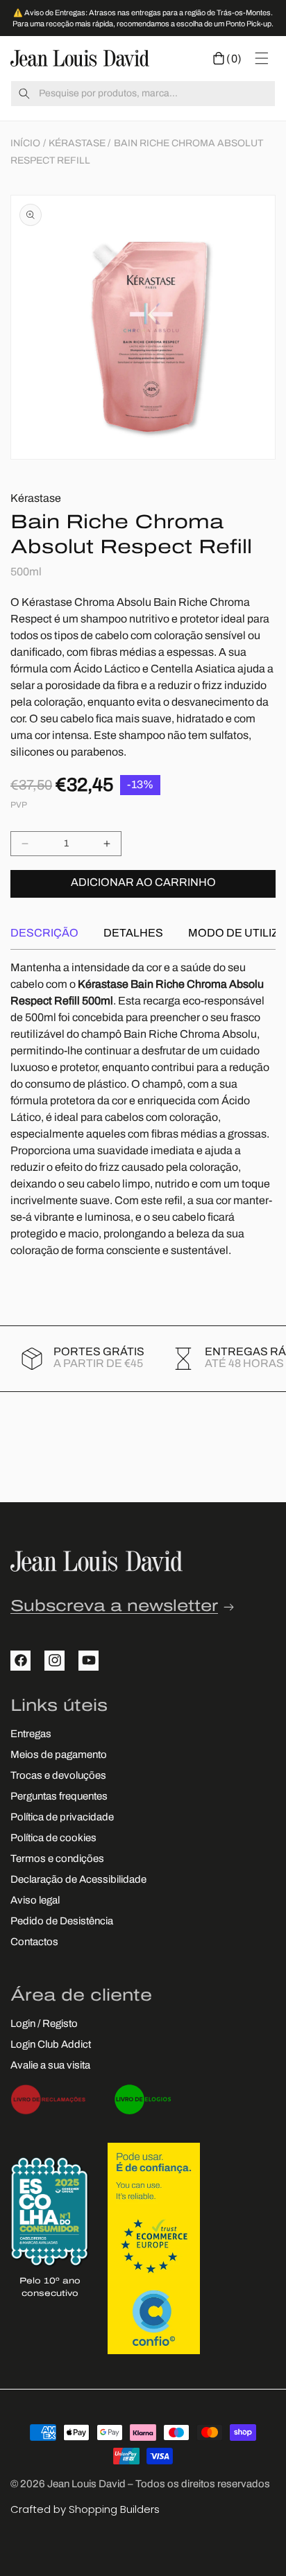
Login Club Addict (51, 2045)
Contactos (34, 1943)
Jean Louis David (86, 2485)
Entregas (31, 1735)
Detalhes (133, 934)
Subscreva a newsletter (114, 1607)
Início (25, 144)
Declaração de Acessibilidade (78, 1880)
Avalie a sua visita (50, 2066)
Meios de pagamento (59, 1756)
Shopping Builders (114, 2509)
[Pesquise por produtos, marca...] (24, 94)
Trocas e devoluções (58, 1776)
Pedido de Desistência (62, 1922)
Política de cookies (53, 1839)
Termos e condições (57, 1860)
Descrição (44, 934)
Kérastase (77, 144)
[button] (227, 58)
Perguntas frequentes (59, 1797)
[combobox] (143, 94)
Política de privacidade (62, 1818)
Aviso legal (35, 1901)
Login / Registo (44, 2025)
